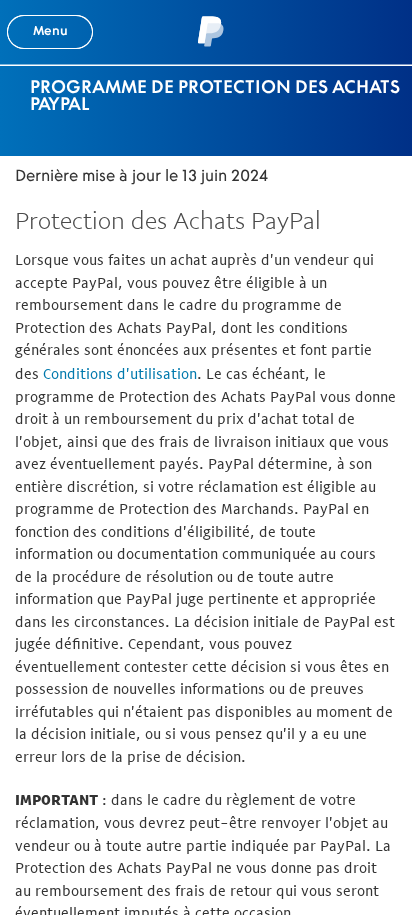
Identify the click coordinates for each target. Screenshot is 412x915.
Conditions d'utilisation (120, 373)
